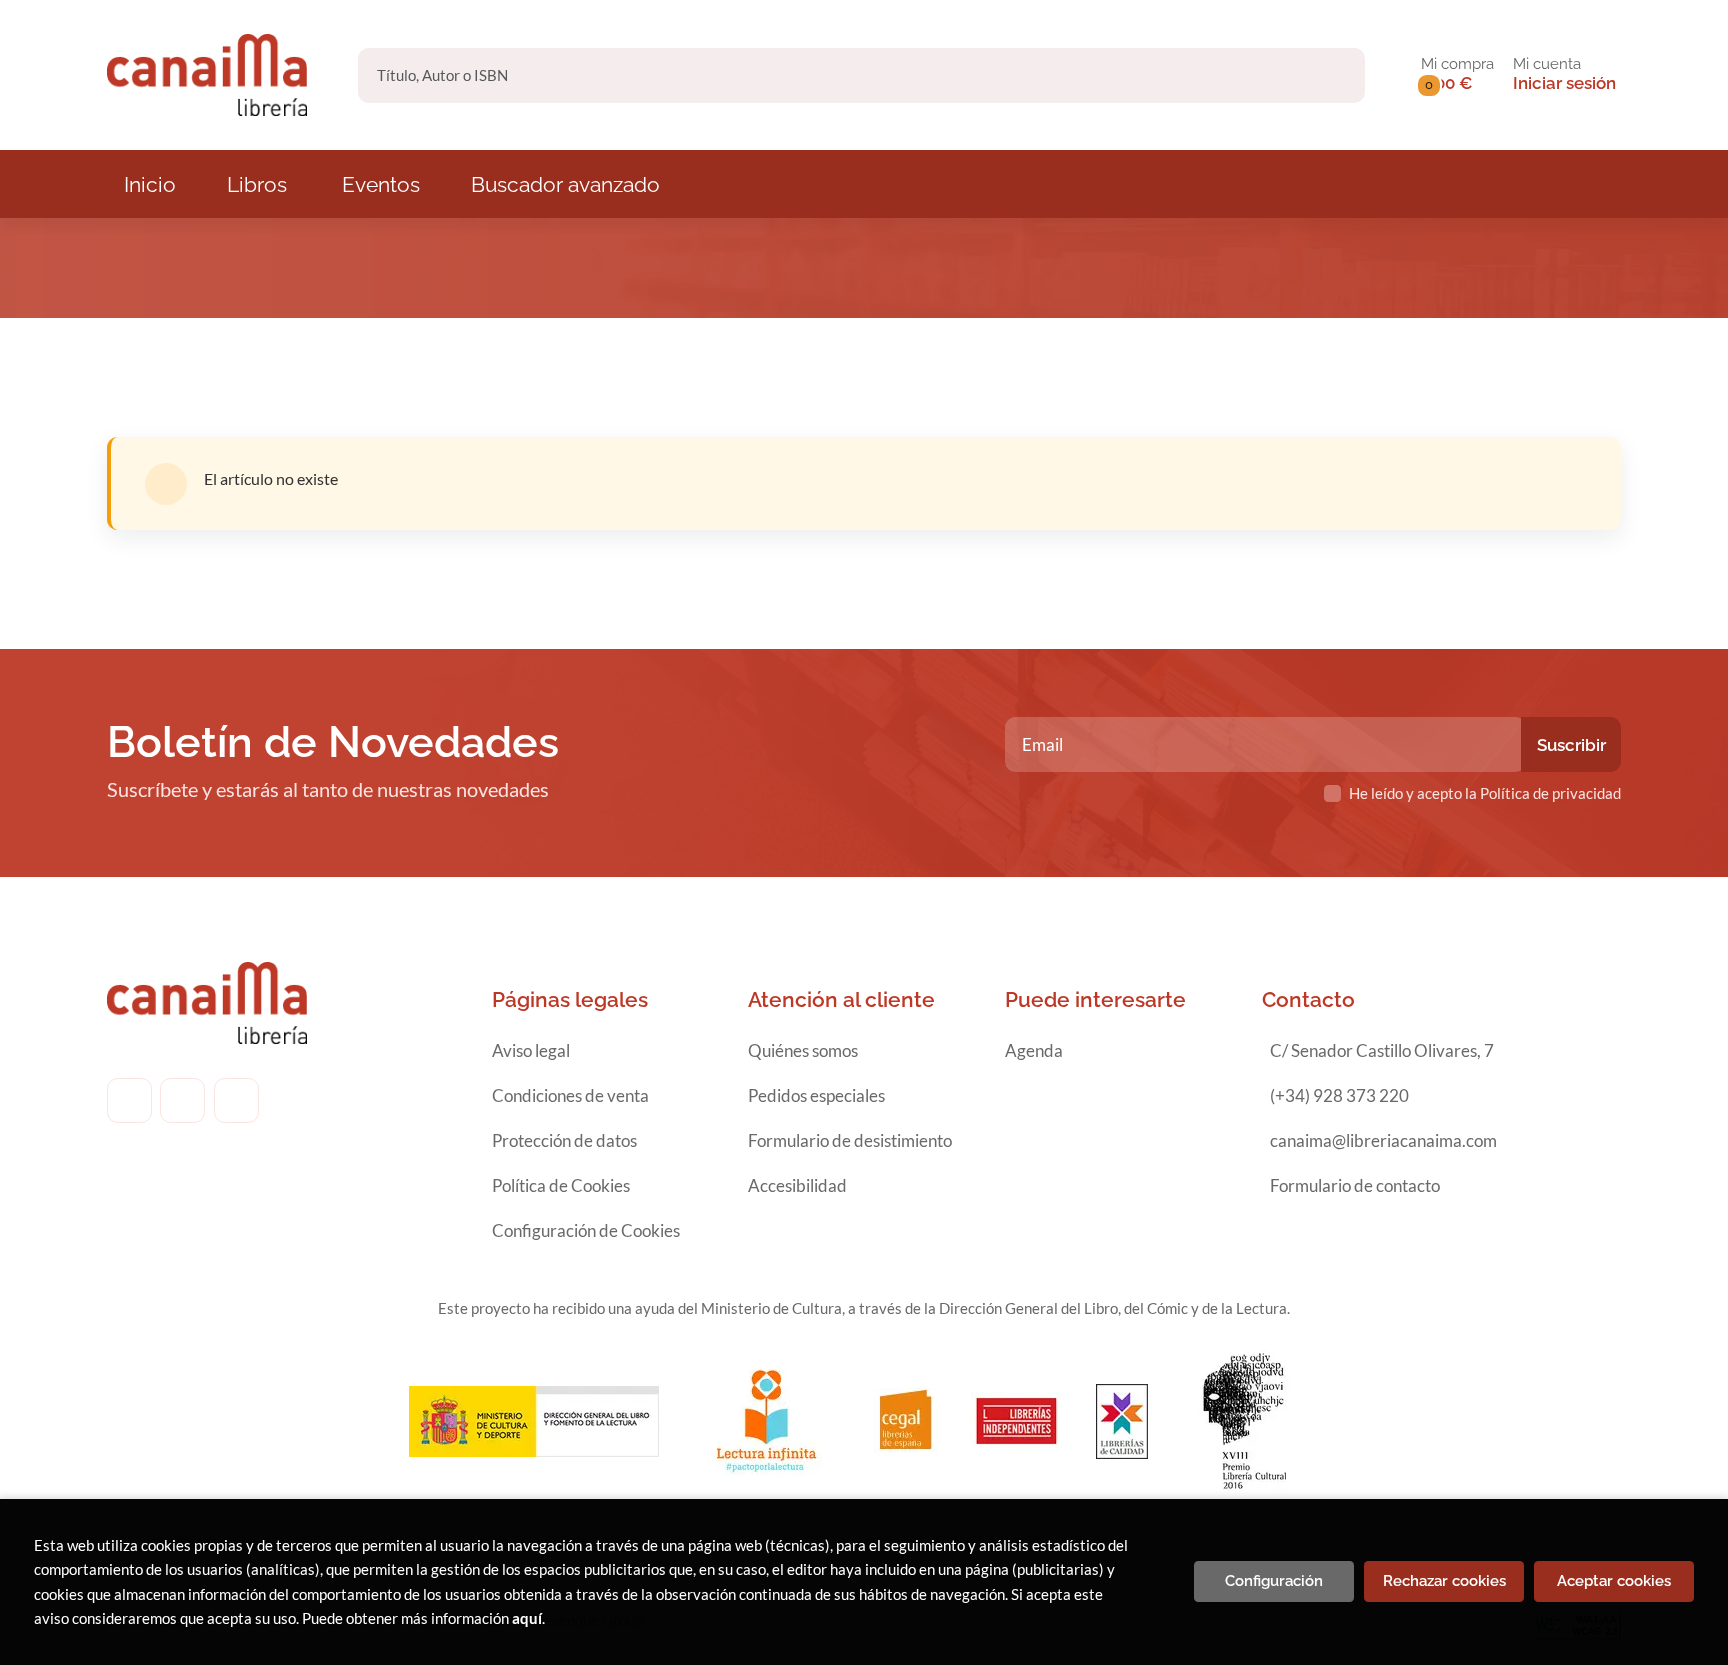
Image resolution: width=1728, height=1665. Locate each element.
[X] (236, 1100)
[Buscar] (1332, 75)
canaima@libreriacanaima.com (1383, 1140)
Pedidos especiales (816, 1095)
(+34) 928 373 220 (1339, 1095)
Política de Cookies (561, 1185)
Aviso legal (531, 1050)
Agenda (1034, 1050)
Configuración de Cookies (586, 1230)
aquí (527, 1618)
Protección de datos (564, 1140)
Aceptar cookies (1614, 1581)
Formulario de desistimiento (850, 1140)
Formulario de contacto (1355, 1185)
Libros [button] (257, 184)
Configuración (1274, 1581)
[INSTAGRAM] (182, 1100)
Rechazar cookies (1444, 1581)
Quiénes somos (803, 1050)
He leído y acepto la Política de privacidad (1485, 793)
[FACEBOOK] (129, 1100)
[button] (1457, 75)
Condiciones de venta (570, 1095)
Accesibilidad (797, 1185)
